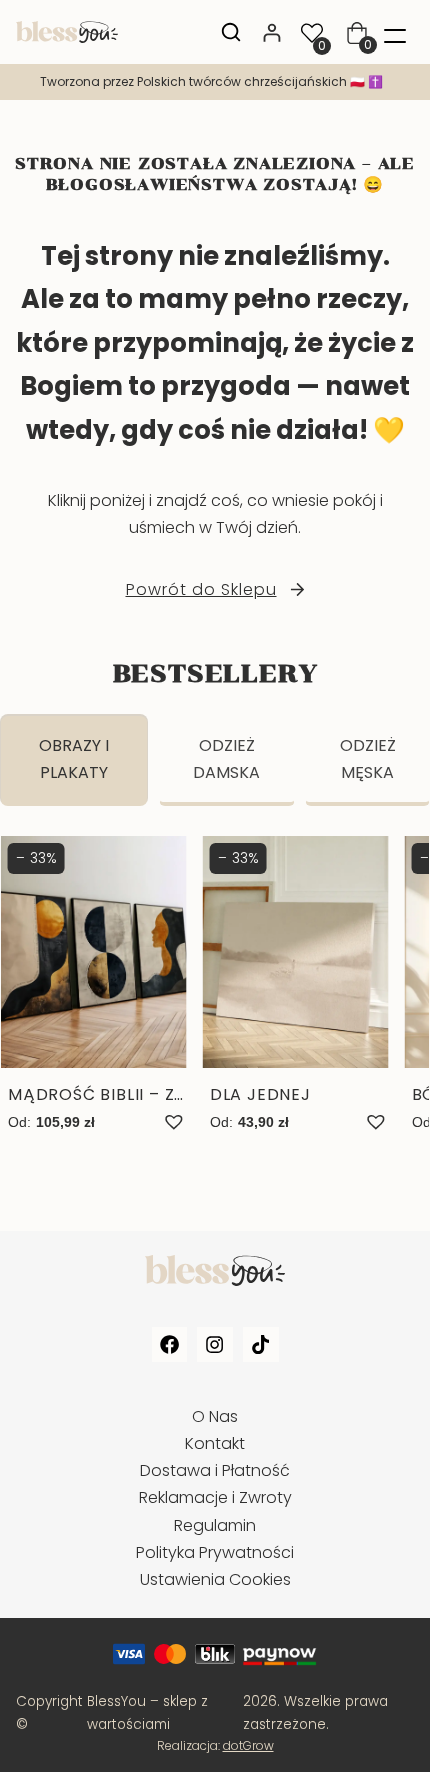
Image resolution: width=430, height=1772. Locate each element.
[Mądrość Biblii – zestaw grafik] (94, 985)
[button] (174, 1122)
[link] (215, 82)
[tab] (74, 760)
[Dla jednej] (296, 985)
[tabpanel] (215, 1005)
